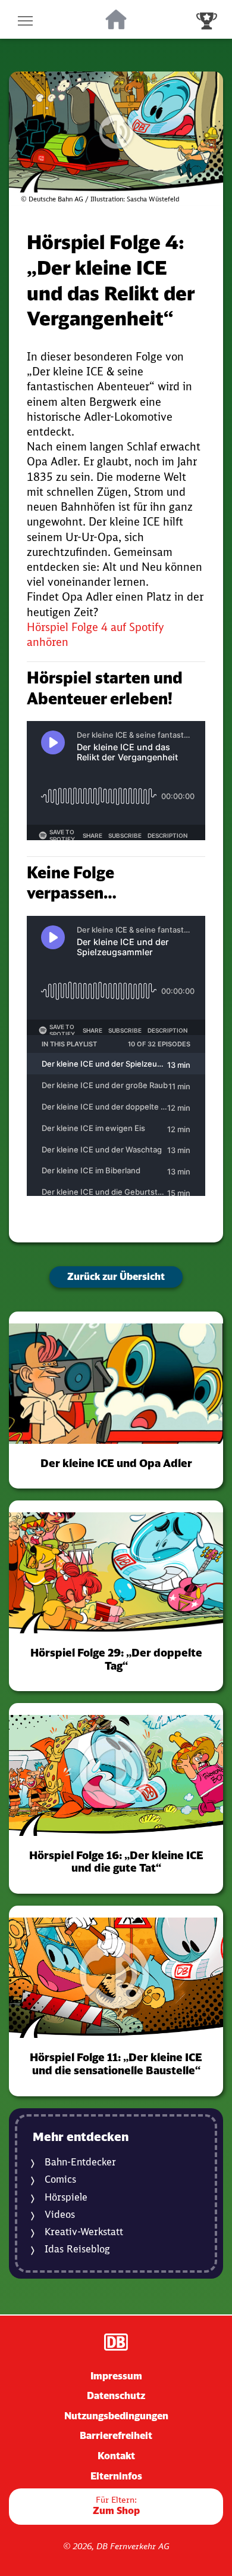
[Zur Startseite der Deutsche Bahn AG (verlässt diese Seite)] (116, 2342)
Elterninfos (116, 2476)
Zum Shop (116, 2505)
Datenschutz (116, 2395)
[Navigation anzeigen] (25, 19)
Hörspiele (66, 2197)
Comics (60, 2179)
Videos (60, 2215)
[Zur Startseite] (116, 20)
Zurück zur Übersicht (116, 1276)
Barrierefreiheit (116, 2435)
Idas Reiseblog (77, 2249)
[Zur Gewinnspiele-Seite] (207, 19)
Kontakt (116, 2456)
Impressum (116, 2376)
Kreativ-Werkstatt (84, 2232)
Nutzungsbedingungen (116, 2416)
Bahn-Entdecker (80, 2162)
